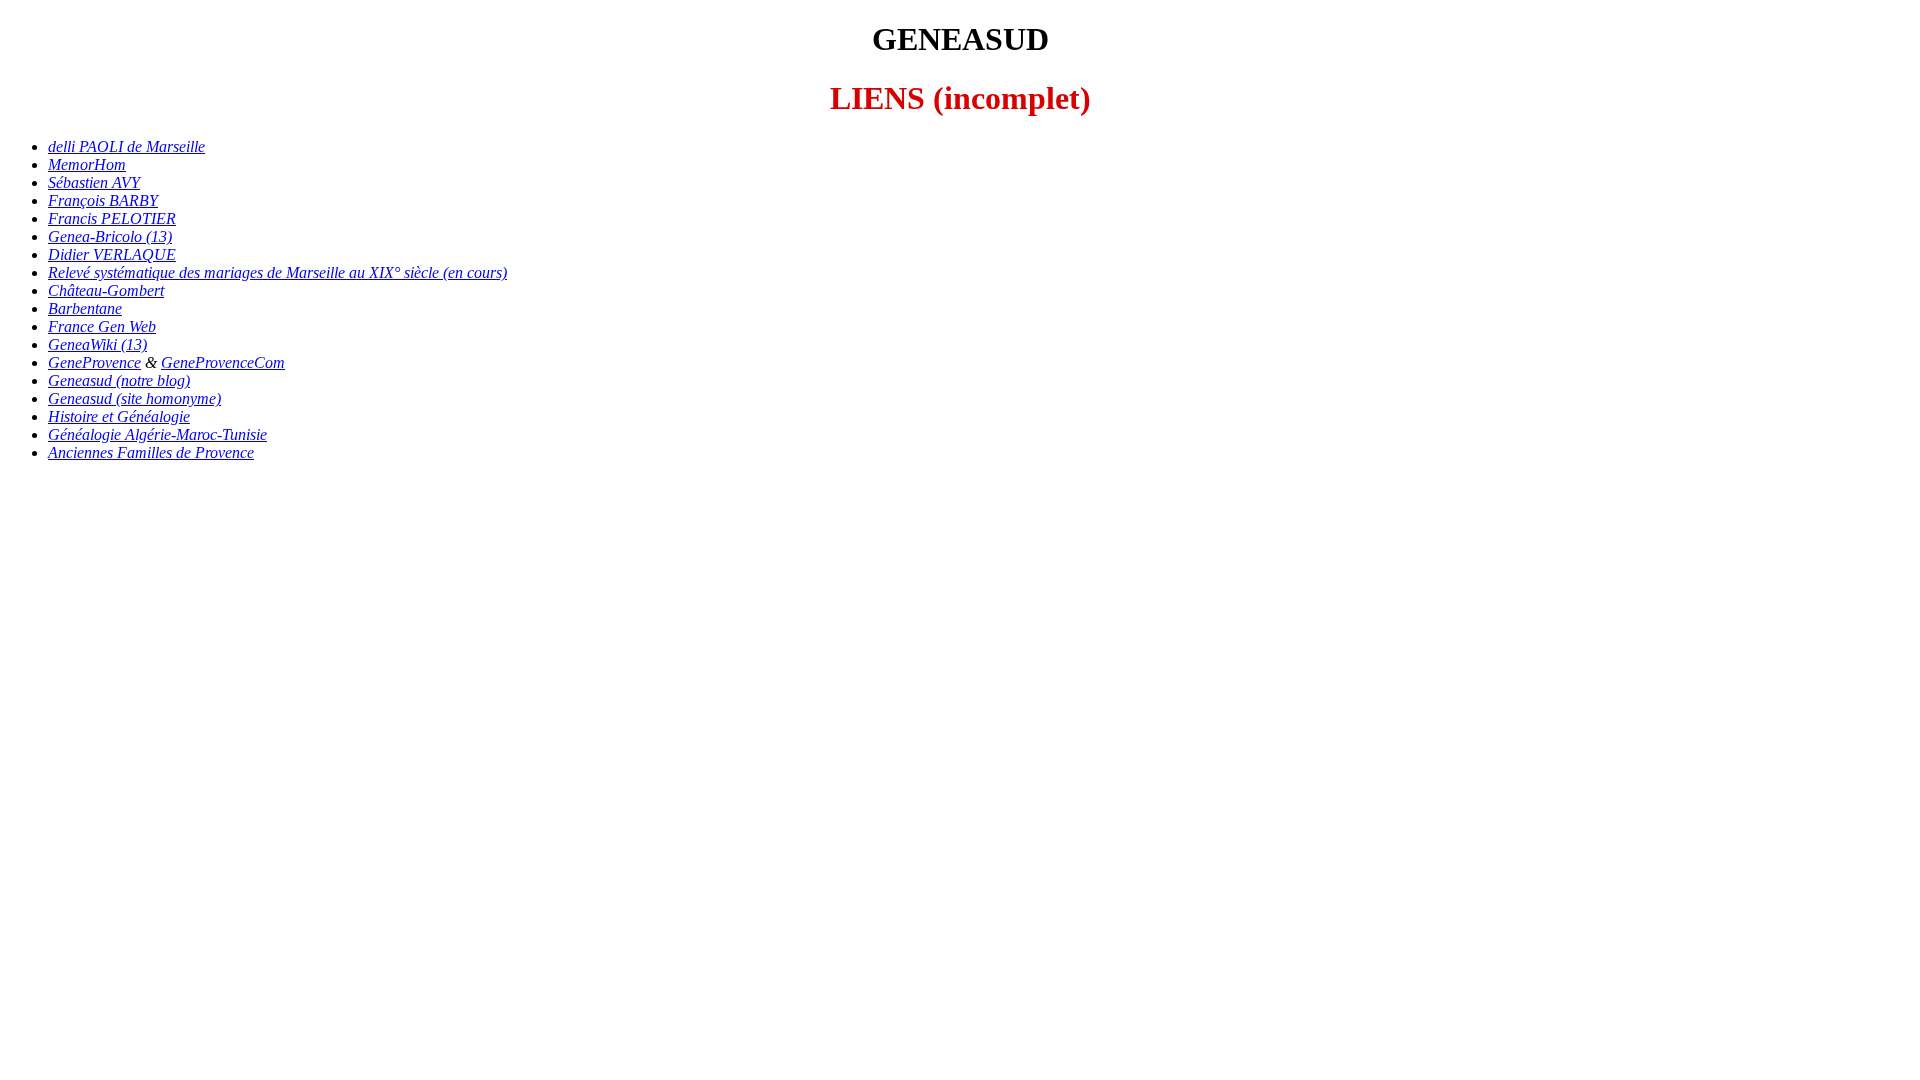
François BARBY (103, 200)
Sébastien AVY (94, 182)
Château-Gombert (106, 290)
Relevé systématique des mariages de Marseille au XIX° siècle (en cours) (277, 272)
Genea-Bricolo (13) (110, 236)
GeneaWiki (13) (97, 344)
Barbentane (85, 308)
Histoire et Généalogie (119, 416)
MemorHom (87, 164)
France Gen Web (102, 326)
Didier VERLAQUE (112, 254)
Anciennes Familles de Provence (151, 452)
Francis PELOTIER (112, 218)
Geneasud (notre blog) (119, 380)
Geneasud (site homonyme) (134, 398)
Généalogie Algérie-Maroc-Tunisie (157, 434)
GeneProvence (94, 362)
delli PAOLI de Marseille (126, 146)
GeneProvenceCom (223, 362)
